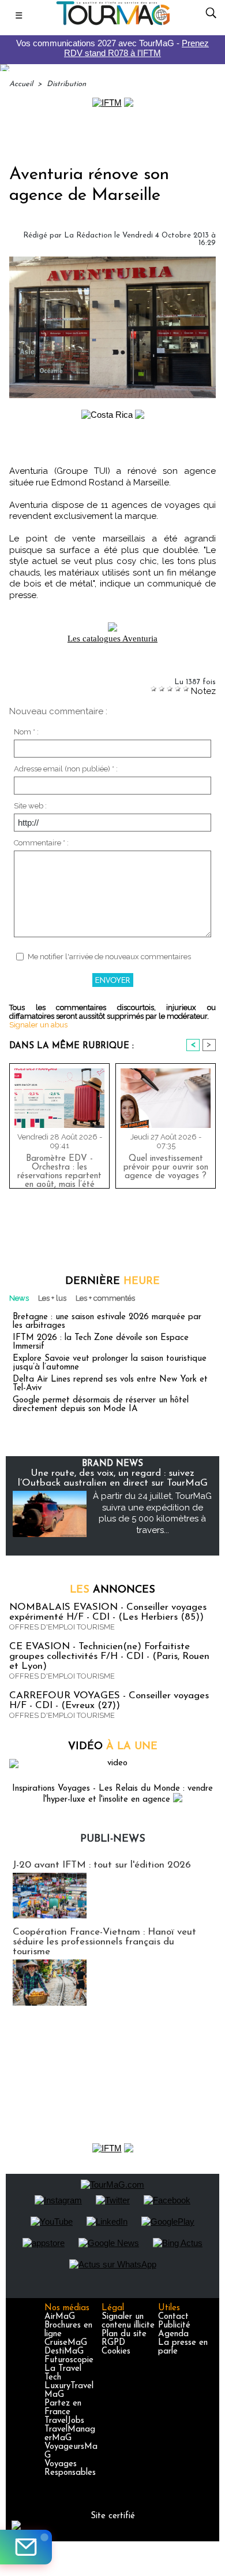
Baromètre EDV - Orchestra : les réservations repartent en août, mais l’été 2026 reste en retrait (59, 1169)
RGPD (113, 2343)
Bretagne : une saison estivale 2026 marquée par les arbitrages (107, 1322)
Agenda (173, 2334)
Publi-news (113, 1839)
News (19, 1298)
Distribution (66, 84)
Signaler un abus (38, 1025)
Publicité (174, 2326)
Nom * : (26, 732)
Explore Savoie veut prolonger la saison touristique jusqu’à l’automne (110, 1363)
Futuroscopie (69, 2360)
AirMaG (60, 2317)
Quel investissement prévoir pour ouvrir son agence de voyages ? (166, 1168)
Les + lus (52, 1298)
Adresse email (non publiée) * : (66, 769)
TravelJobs (64, 2421)
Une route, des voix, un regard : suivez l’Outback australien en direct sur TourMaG (113, 1478)
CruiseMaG (66, 2343)
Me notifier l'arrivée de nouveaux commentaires (109, 957)
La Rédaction (88, 235)
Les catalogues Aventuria (112, 639)
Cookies (116, 2352)
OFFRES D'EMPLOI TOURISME (62, 1627)
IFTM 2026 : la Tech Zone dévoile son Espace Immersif (101, 1342)
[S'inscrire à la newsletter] (26, 2547)
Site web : (30, 806)
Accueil (21, 84)
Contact (173, 2317)
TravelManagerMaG (70, 2434)
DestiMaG (64, 2352)
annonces (112, 1590)
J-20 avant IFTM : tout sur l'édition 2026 (102, 1865)
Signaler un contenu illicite (128, 2321)
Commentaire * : (41, 843)
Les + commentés (105, 1298)
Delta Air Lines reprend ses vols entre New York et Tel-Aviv (110, 1384)
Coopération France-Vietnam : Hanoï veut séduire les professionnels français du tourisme (104, 1942)
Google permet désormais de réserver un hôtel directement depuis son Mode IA (101, 1405)
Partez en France (63, 2408)
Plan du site (124, 2334)
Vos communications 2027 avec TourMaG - (112, 48)
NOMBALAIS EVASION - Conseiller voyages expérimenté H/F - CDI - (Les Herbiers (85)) (108, 1612)
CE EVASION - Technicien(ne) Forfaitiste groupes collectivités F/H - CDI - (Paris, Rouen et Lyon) (109, 1656)
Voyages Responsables (70, 2469)
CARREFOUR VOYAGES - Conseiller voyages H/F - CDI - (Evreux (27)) (109, 1701)
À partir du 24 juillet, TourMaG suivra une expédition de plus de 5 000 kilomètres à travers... (152, 1513)
